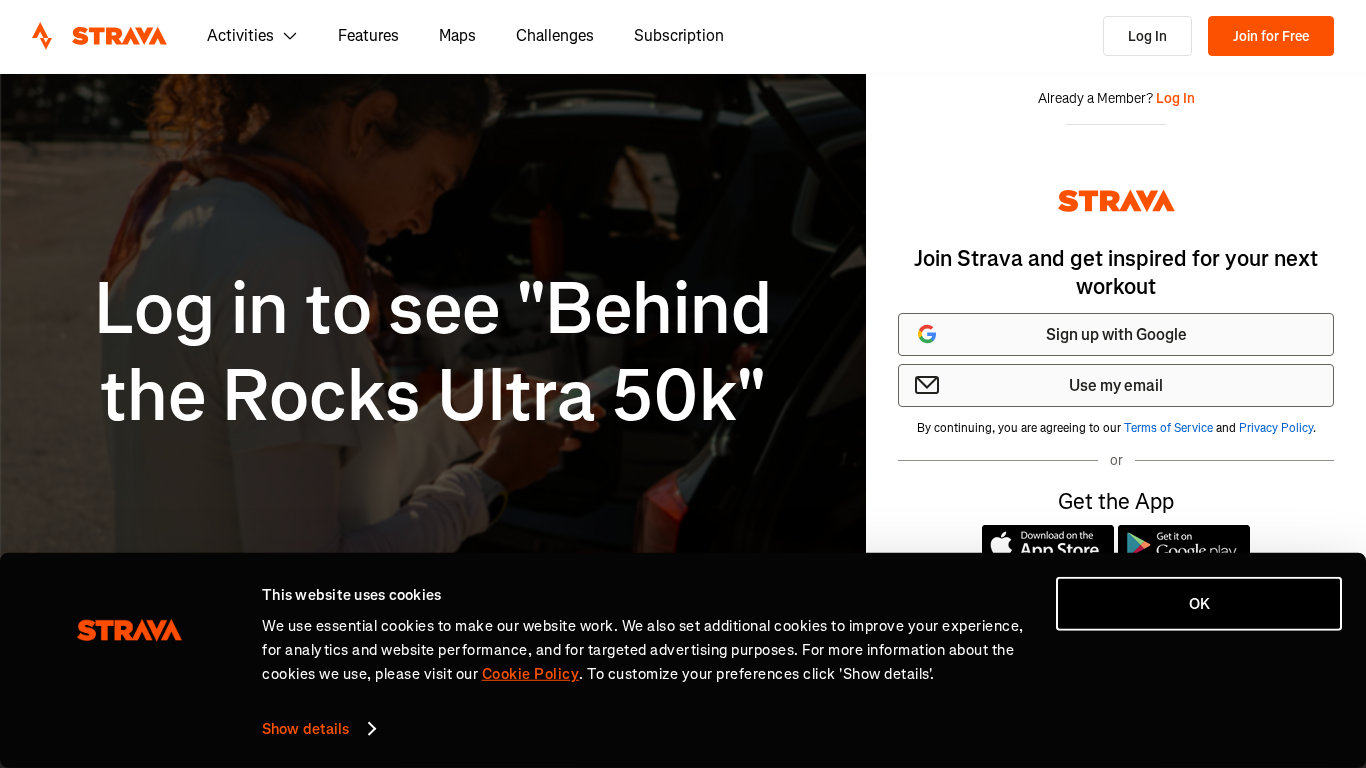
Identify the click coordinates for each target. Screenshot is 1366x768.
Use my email (1116, 385)
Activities (240, 35)
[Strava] (99, 36)
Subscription (679, 35)
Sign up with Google (1116, 334)
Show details (305, 729)
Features (368, 35)
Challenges (555, 35)
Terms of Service (1168, 428)
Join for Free (1271, 36)
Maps (457, 35)
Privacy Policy (1276, 428)
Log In (1147, 36)
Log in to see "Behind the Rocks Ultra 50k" (433, 352)
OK (1199, 604)
